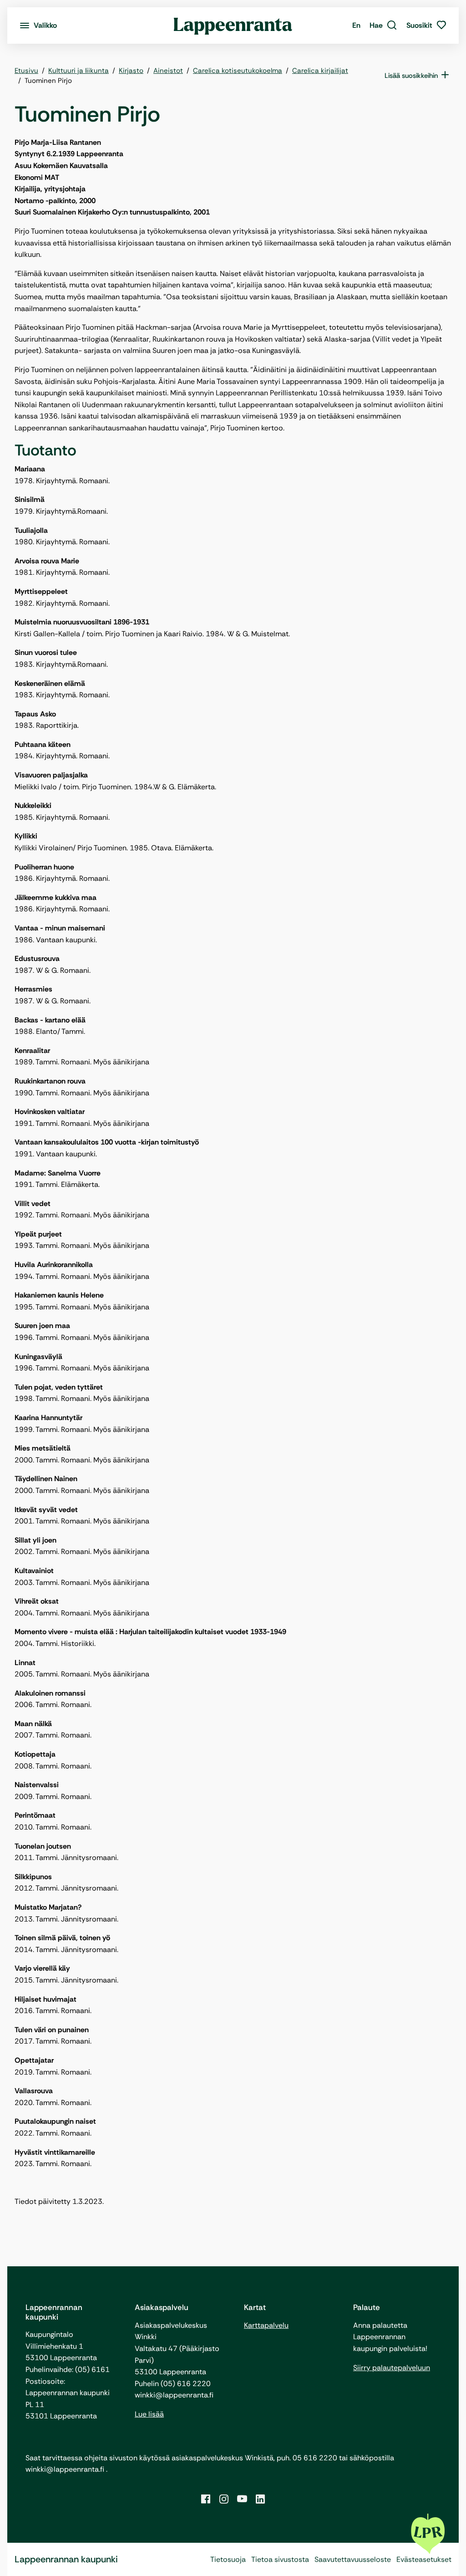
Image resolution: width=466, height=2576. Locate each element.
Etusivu (26, 71)
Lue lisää (149, 2414)
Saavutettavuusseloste (353, 2559)
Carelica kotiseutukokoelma (238, 71)
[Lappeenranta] (233, 26)
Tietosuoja (228, 2559)
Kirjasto (131, 71)
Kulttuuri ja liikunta (79, 71)
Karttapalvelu (266, 2325)
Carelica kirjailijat (320, 71)
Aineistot (168, 71)
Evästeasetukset (424, 2559)
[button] (383, 26)
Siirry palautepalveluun (392, 2368)
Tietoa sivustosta (280, 2559)
